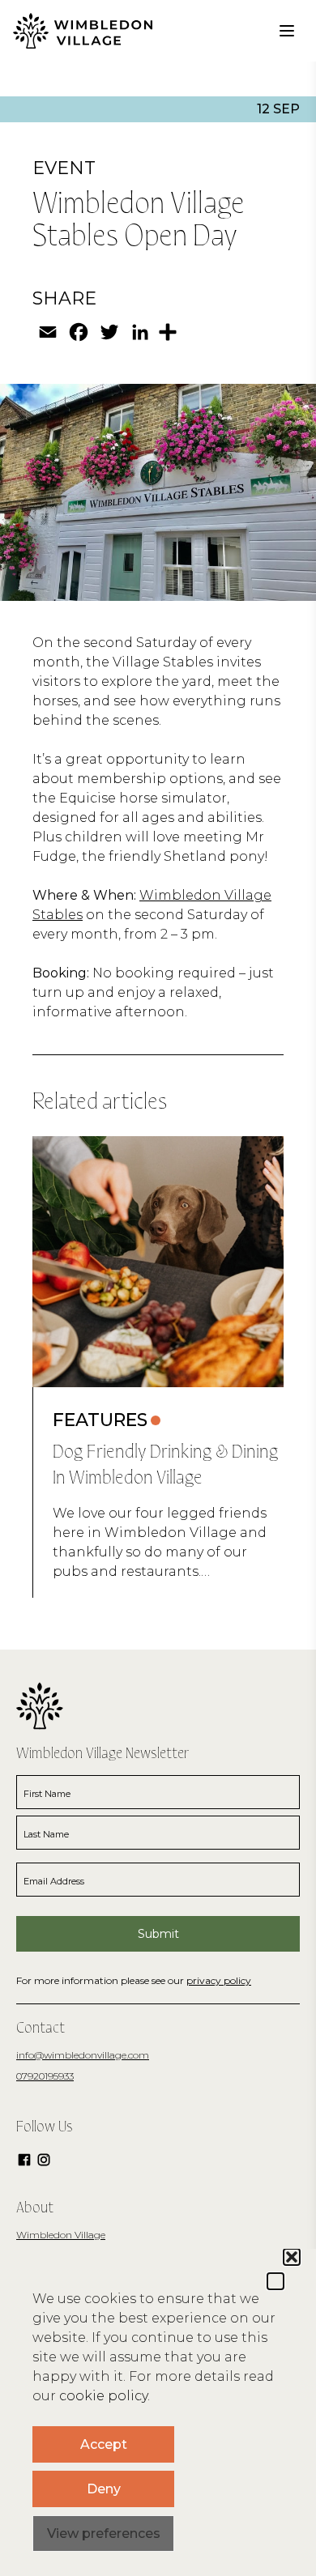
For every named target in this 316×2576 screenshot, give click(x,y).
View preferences (104, 2533)
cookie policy (103, 2396)
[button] (275, 2281)
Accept (104, 2444)
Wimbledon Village (61, 2235)
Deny (104, 2489)
